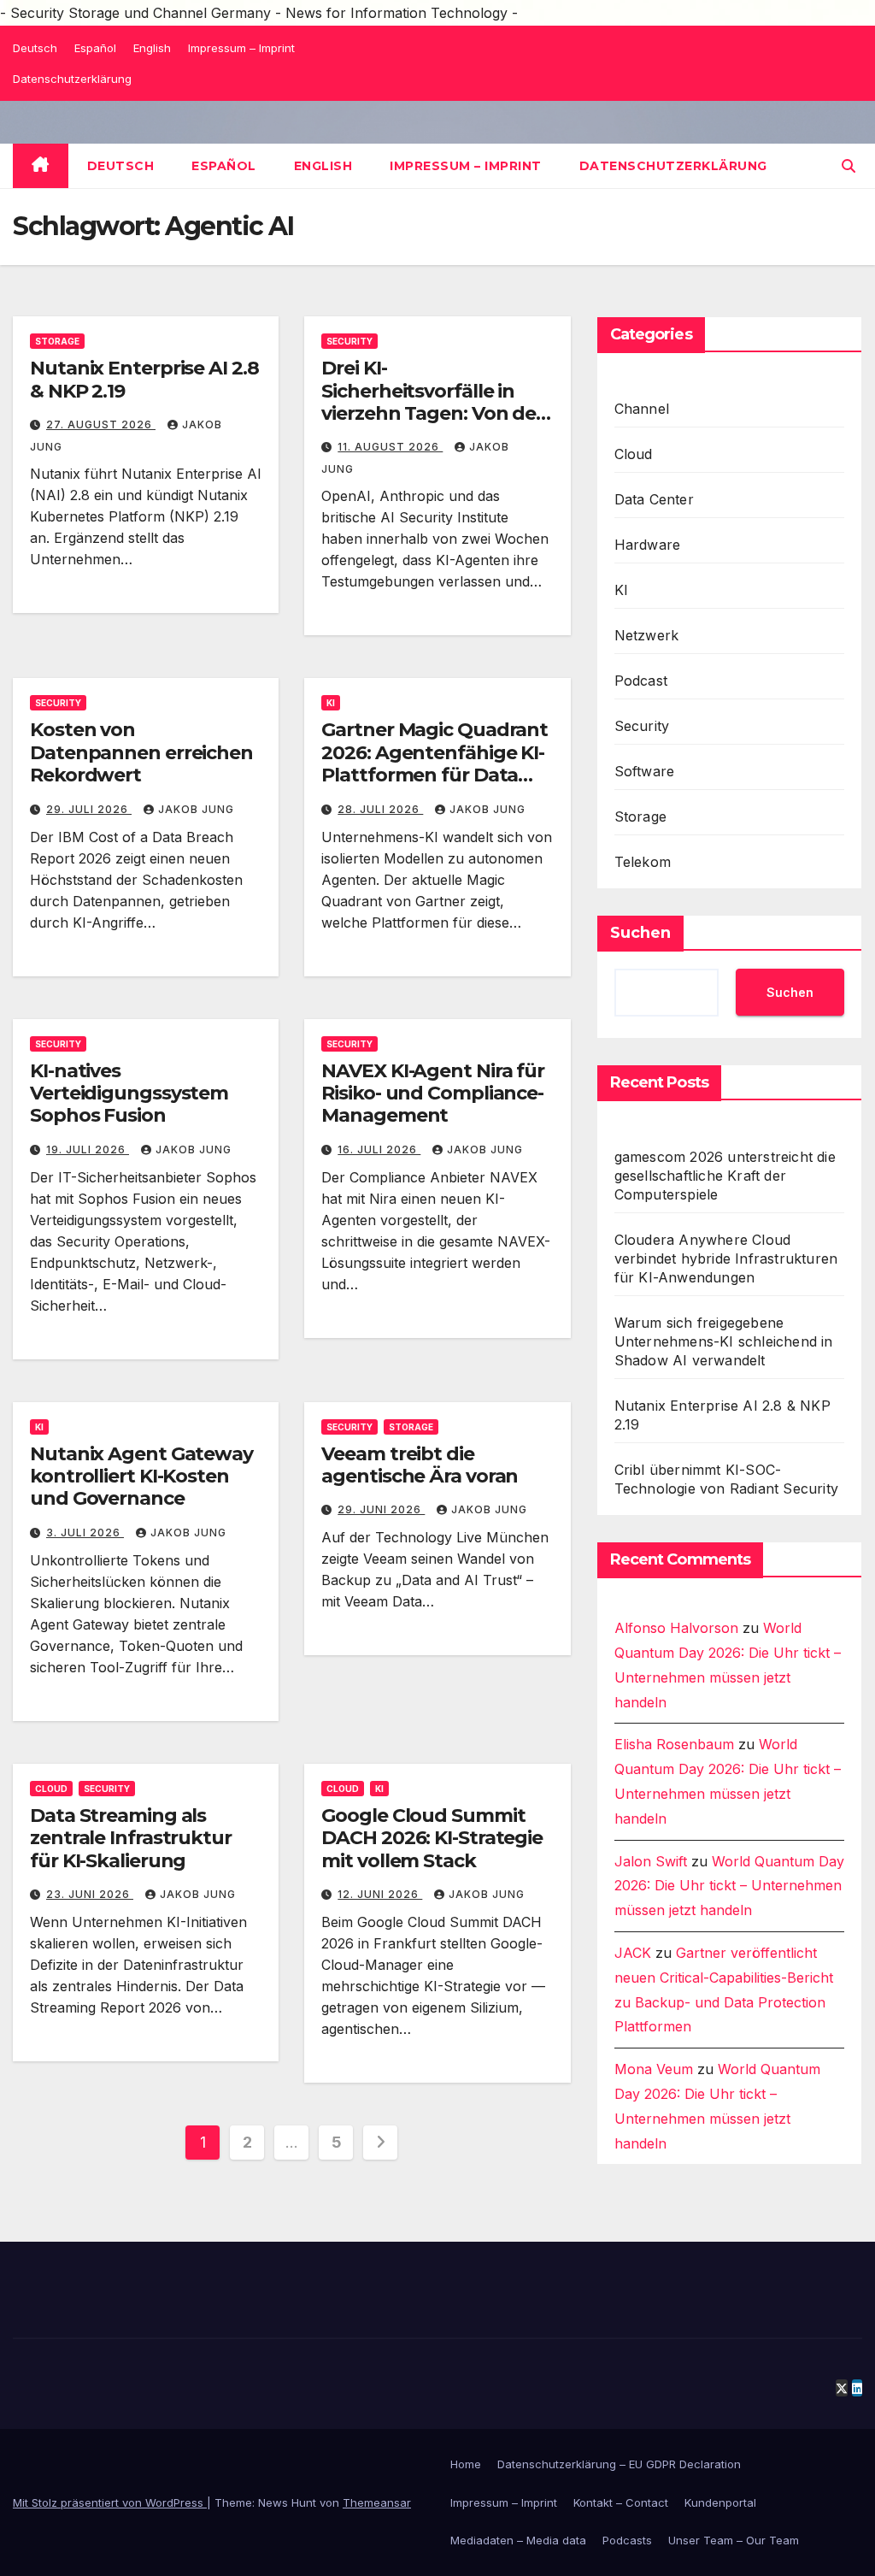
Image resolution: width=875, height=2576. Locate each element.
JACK (633, 1953)
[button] (849, 166)
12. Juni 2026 (380, 1894)
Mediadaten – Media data (518, 2540)
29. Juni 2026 (381, 1509)
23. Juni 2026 (90, 1894)
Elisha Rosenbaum (674, 1744)
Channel (642, 409)
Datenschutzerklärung (72, 79)
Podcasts (627, 2540)
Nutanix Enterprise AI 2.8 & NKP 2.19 (144, 379)
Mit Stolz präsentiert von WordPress (110, 2502)
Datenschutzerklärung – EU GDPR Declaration (619, 2464)
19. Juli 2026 (88, 1149)
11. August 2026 (390, 447)
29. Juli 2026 (89, 809)
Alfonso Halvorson (676, 1628)
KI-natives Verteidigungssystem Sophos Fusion (129, 1093)
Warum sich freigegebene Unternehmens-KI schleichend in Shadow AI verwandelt (724, 1341)
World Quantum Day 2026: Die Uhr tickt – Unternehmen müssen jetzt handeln (729, 1886)
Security (349, 341)
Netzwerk (647, 635)
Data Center (654, 499)
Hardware (648, 545)
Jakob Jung (196, 809)
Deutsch (35, 48)
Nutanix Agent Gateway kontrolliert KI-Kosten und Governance (141, 1477)
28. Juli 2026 (380, 809)
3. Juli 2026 (85, 1533)
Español (95, 48)
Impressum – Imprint (241, 48)
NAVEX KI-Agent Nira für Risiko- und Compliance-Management (433, 1093)
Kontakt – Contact (621, 2502)
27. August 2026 (101, 424)
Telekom (643, 862)
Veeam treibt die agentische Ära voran (420, 1465)
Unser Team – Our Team (734, 2540)
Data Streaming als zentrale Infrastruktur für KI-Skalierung (131, 1838)
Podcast (641, 681)
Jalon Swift (651, 1861)
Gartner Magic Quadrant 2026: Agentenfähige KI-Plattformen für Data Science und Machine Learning (435, 775)
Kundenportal (720, 2502)
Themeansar (377, 2502)
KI (331, 703)
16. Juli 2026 (379, 1149)
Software (645, 771)
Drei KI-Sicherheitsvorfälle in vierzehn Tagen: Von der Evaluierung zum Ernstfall (432, 413)
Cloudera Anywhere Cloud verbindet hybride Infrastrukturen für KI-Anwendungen (726, 1259)
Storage (57, 341)
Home (466, 2464)
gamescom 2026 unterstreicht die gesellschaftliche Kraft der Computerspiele (725, 1176)
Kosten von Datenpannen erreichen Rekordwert (141, 752)
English (152, 48)
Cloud (51, 1789)
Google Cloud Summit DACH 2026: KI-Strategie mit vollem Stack (432, 1838)
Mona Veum (654, 2069)
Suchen (640, 933)
